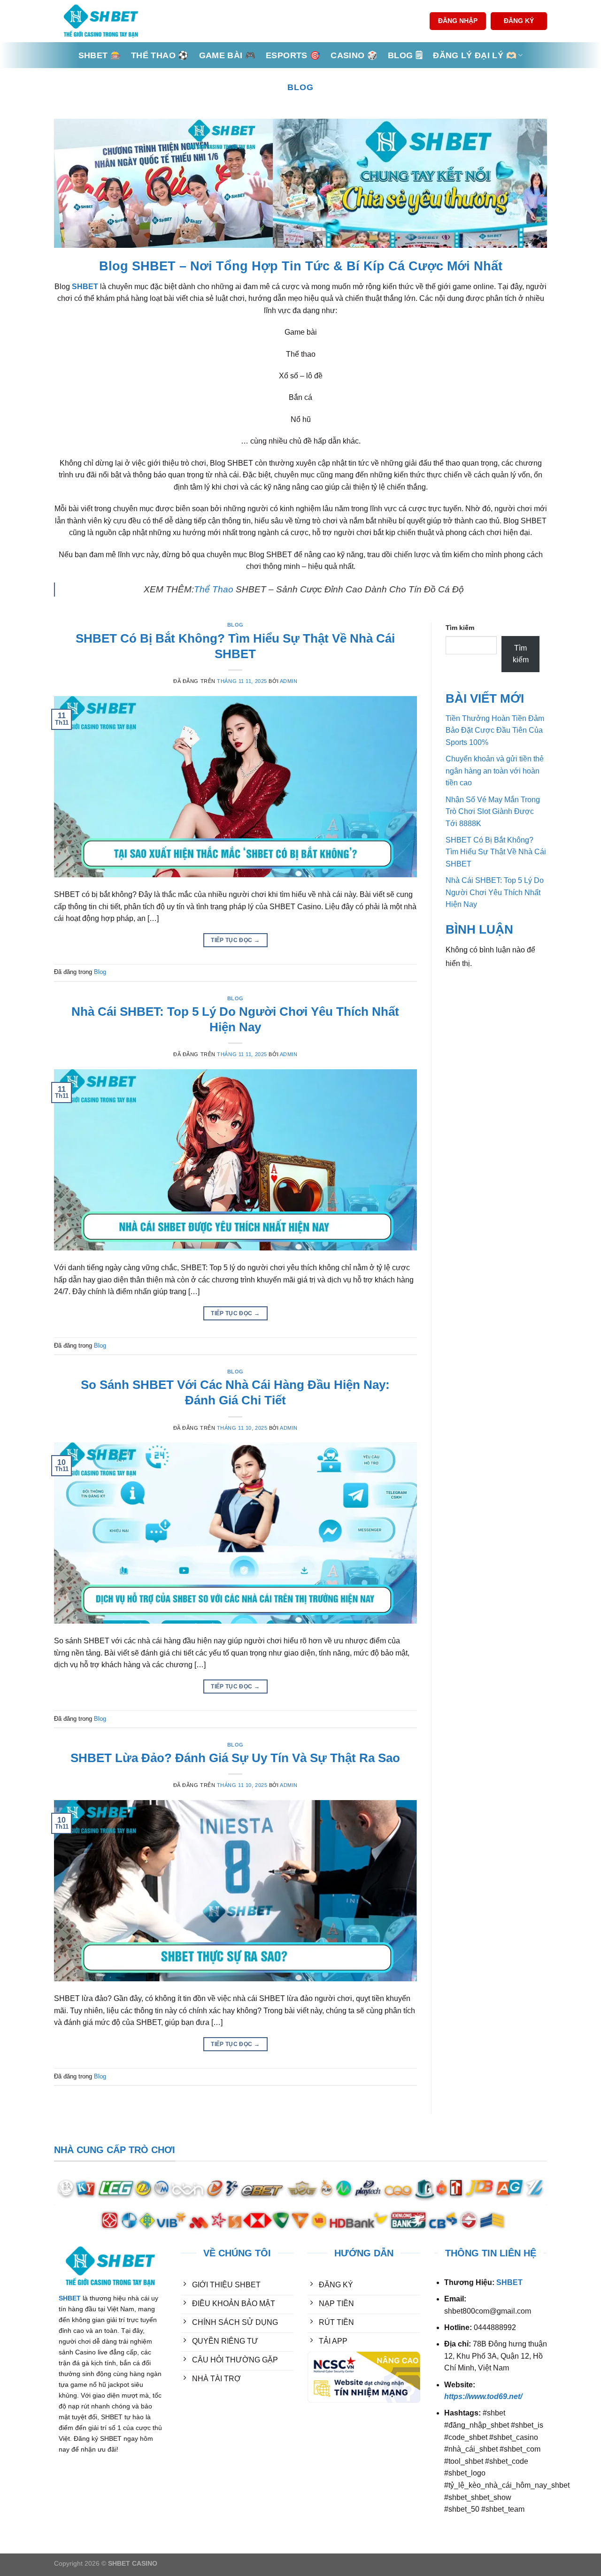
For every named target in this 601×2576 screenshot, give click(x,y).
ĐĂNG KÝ (519, 21)
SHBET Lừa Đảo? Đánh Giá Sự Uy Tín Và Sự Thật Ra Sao (235, 1758)
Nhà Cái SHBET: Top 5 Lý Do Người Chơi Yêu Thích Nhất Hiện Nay (495, 892)
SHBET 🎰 (100, 55)
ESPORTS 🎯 (293, 55)
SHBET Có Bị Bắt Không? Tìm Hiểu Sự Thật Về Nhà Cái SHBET (496, 852)
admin (289, 681)
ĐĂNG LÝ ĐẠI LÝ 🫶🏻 (475, 55)
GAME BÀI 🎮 (227, 55)
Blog (235, 625)
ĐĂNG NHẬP (458, 21)
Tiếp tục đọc (235, 940)
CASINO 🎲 (354, 55)
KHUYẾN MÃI (204, 2415)
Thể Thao (214, 589)
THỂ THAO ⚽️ (160, 55)
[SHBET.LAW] (101, 21)
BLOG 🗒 (405, 55)
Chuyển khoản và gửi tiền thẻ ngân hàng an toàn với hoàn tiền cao (495, 771)
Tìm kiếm (460, 628)
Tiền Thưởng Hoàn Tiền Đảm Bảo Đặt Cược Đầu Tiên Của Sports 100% (495, 730)
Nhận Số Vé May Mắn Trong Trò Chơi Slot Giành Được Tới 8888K (493, 812)
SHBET (85, 287)
